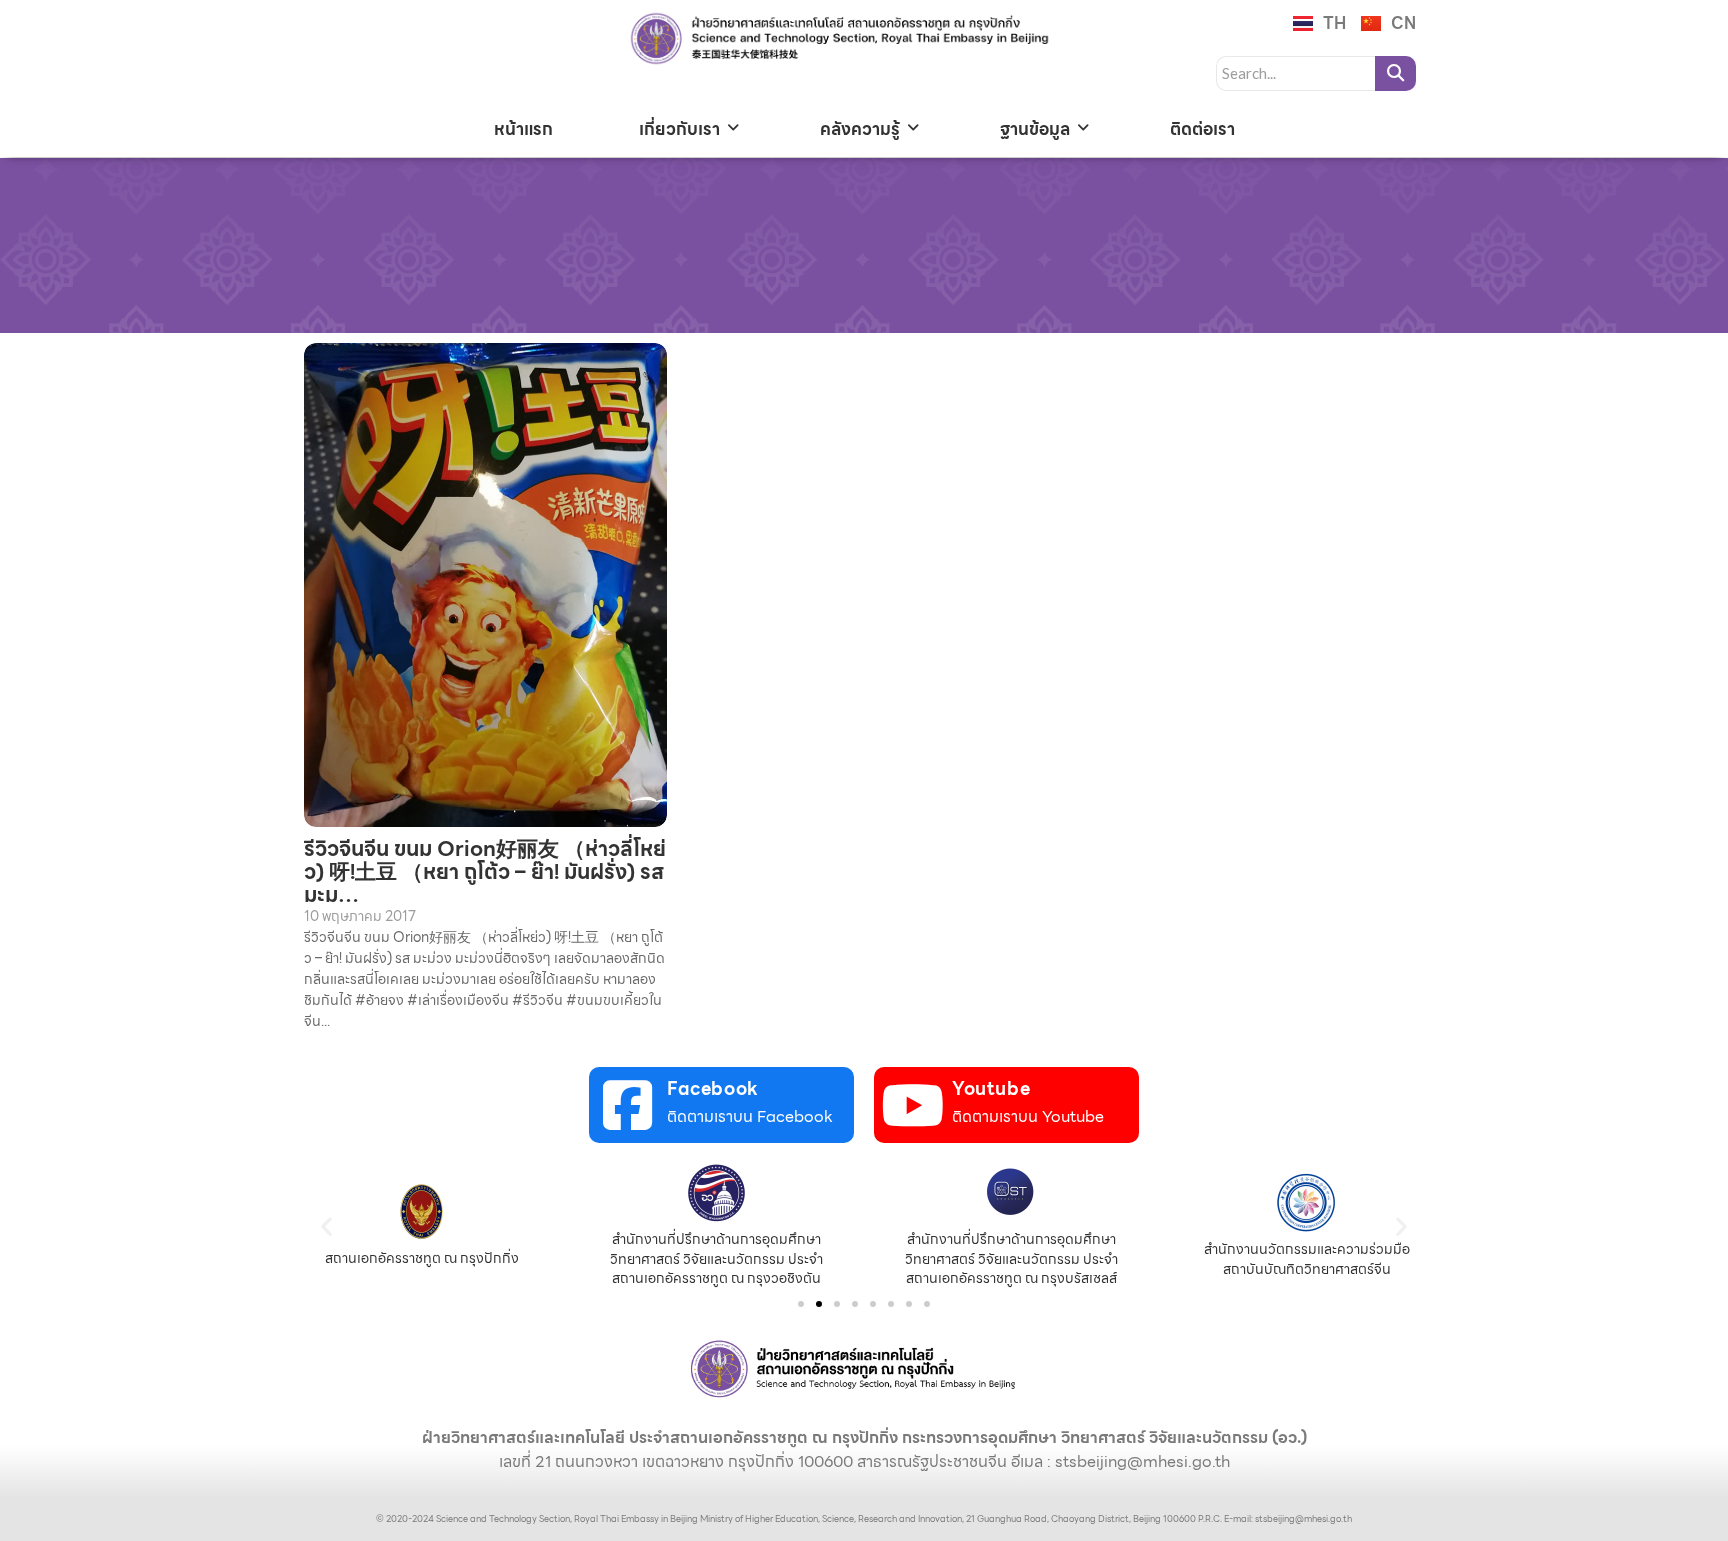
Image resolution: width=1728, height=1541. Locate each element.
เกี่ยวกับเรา (679, 129)
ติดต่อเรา (1202, 129)
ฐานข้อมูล (1035, 129)
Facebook (713, 1088)
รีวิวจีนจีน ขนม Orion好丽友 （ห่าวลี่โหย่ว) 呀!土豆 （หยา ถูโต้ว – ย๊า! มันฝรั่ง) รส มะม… (485, 871)
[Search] (1395, 73)
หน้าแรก (523, 129)
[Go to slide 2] (819, 1304)
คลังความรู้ (860, 129)
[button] (326, 1225)
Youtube (991, 1088)
